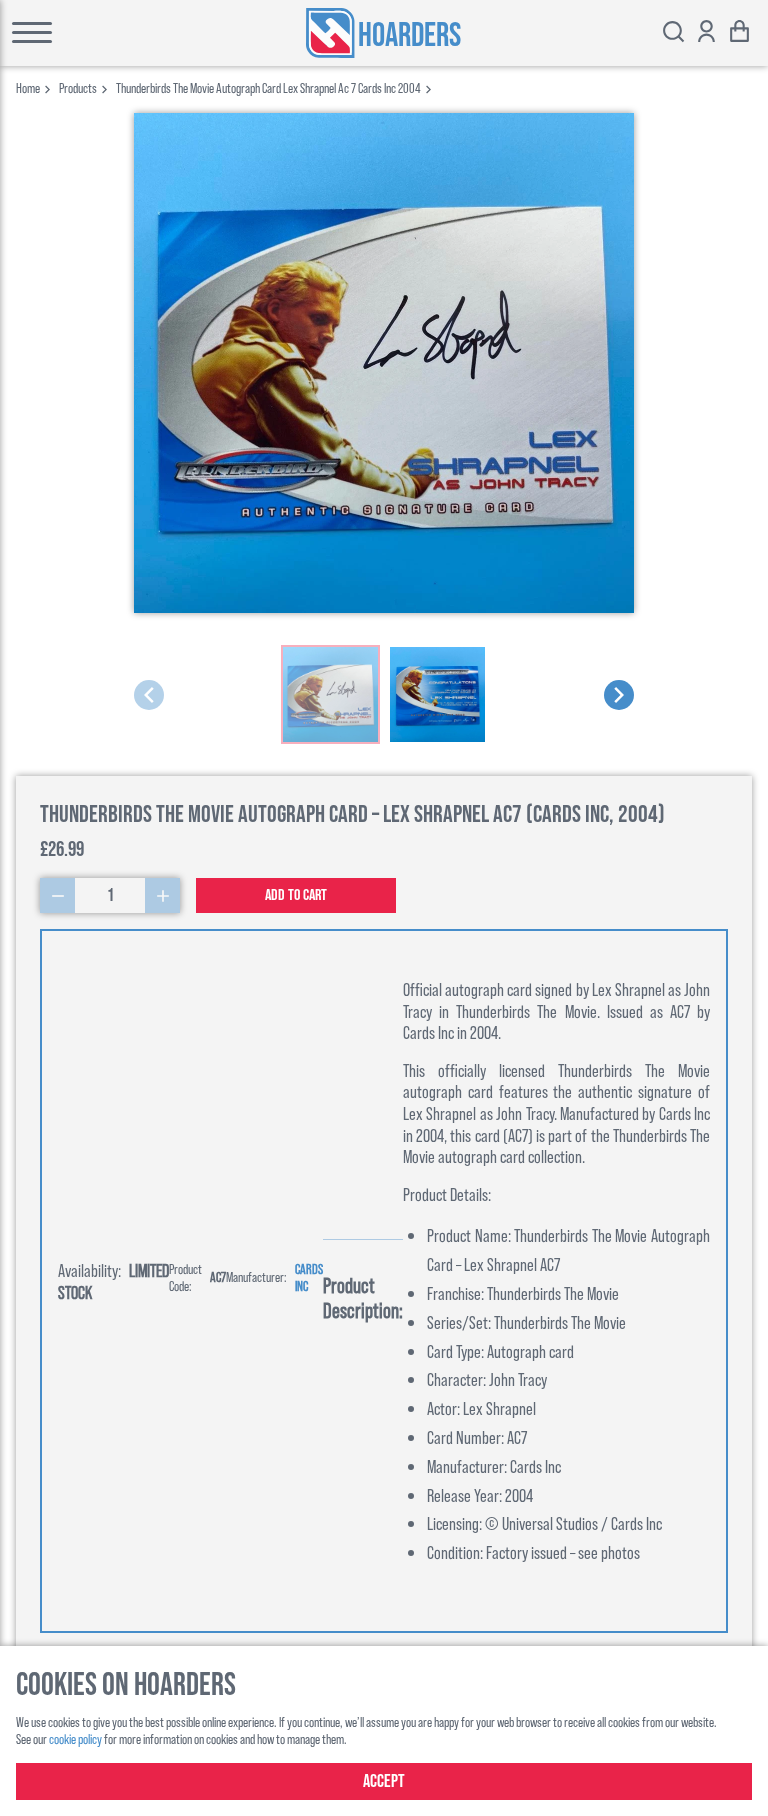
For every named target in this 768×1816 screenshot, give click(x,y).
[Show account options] (706, 33)
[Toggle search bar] (673, 33)
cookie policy (75, 1738)
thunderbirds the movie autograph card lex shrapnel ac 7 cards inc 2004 (268, 87)
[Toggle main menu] (86, 33)
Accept (384, 1781)
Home (28, 87)
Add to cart (296, 895)
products (78, 87)
